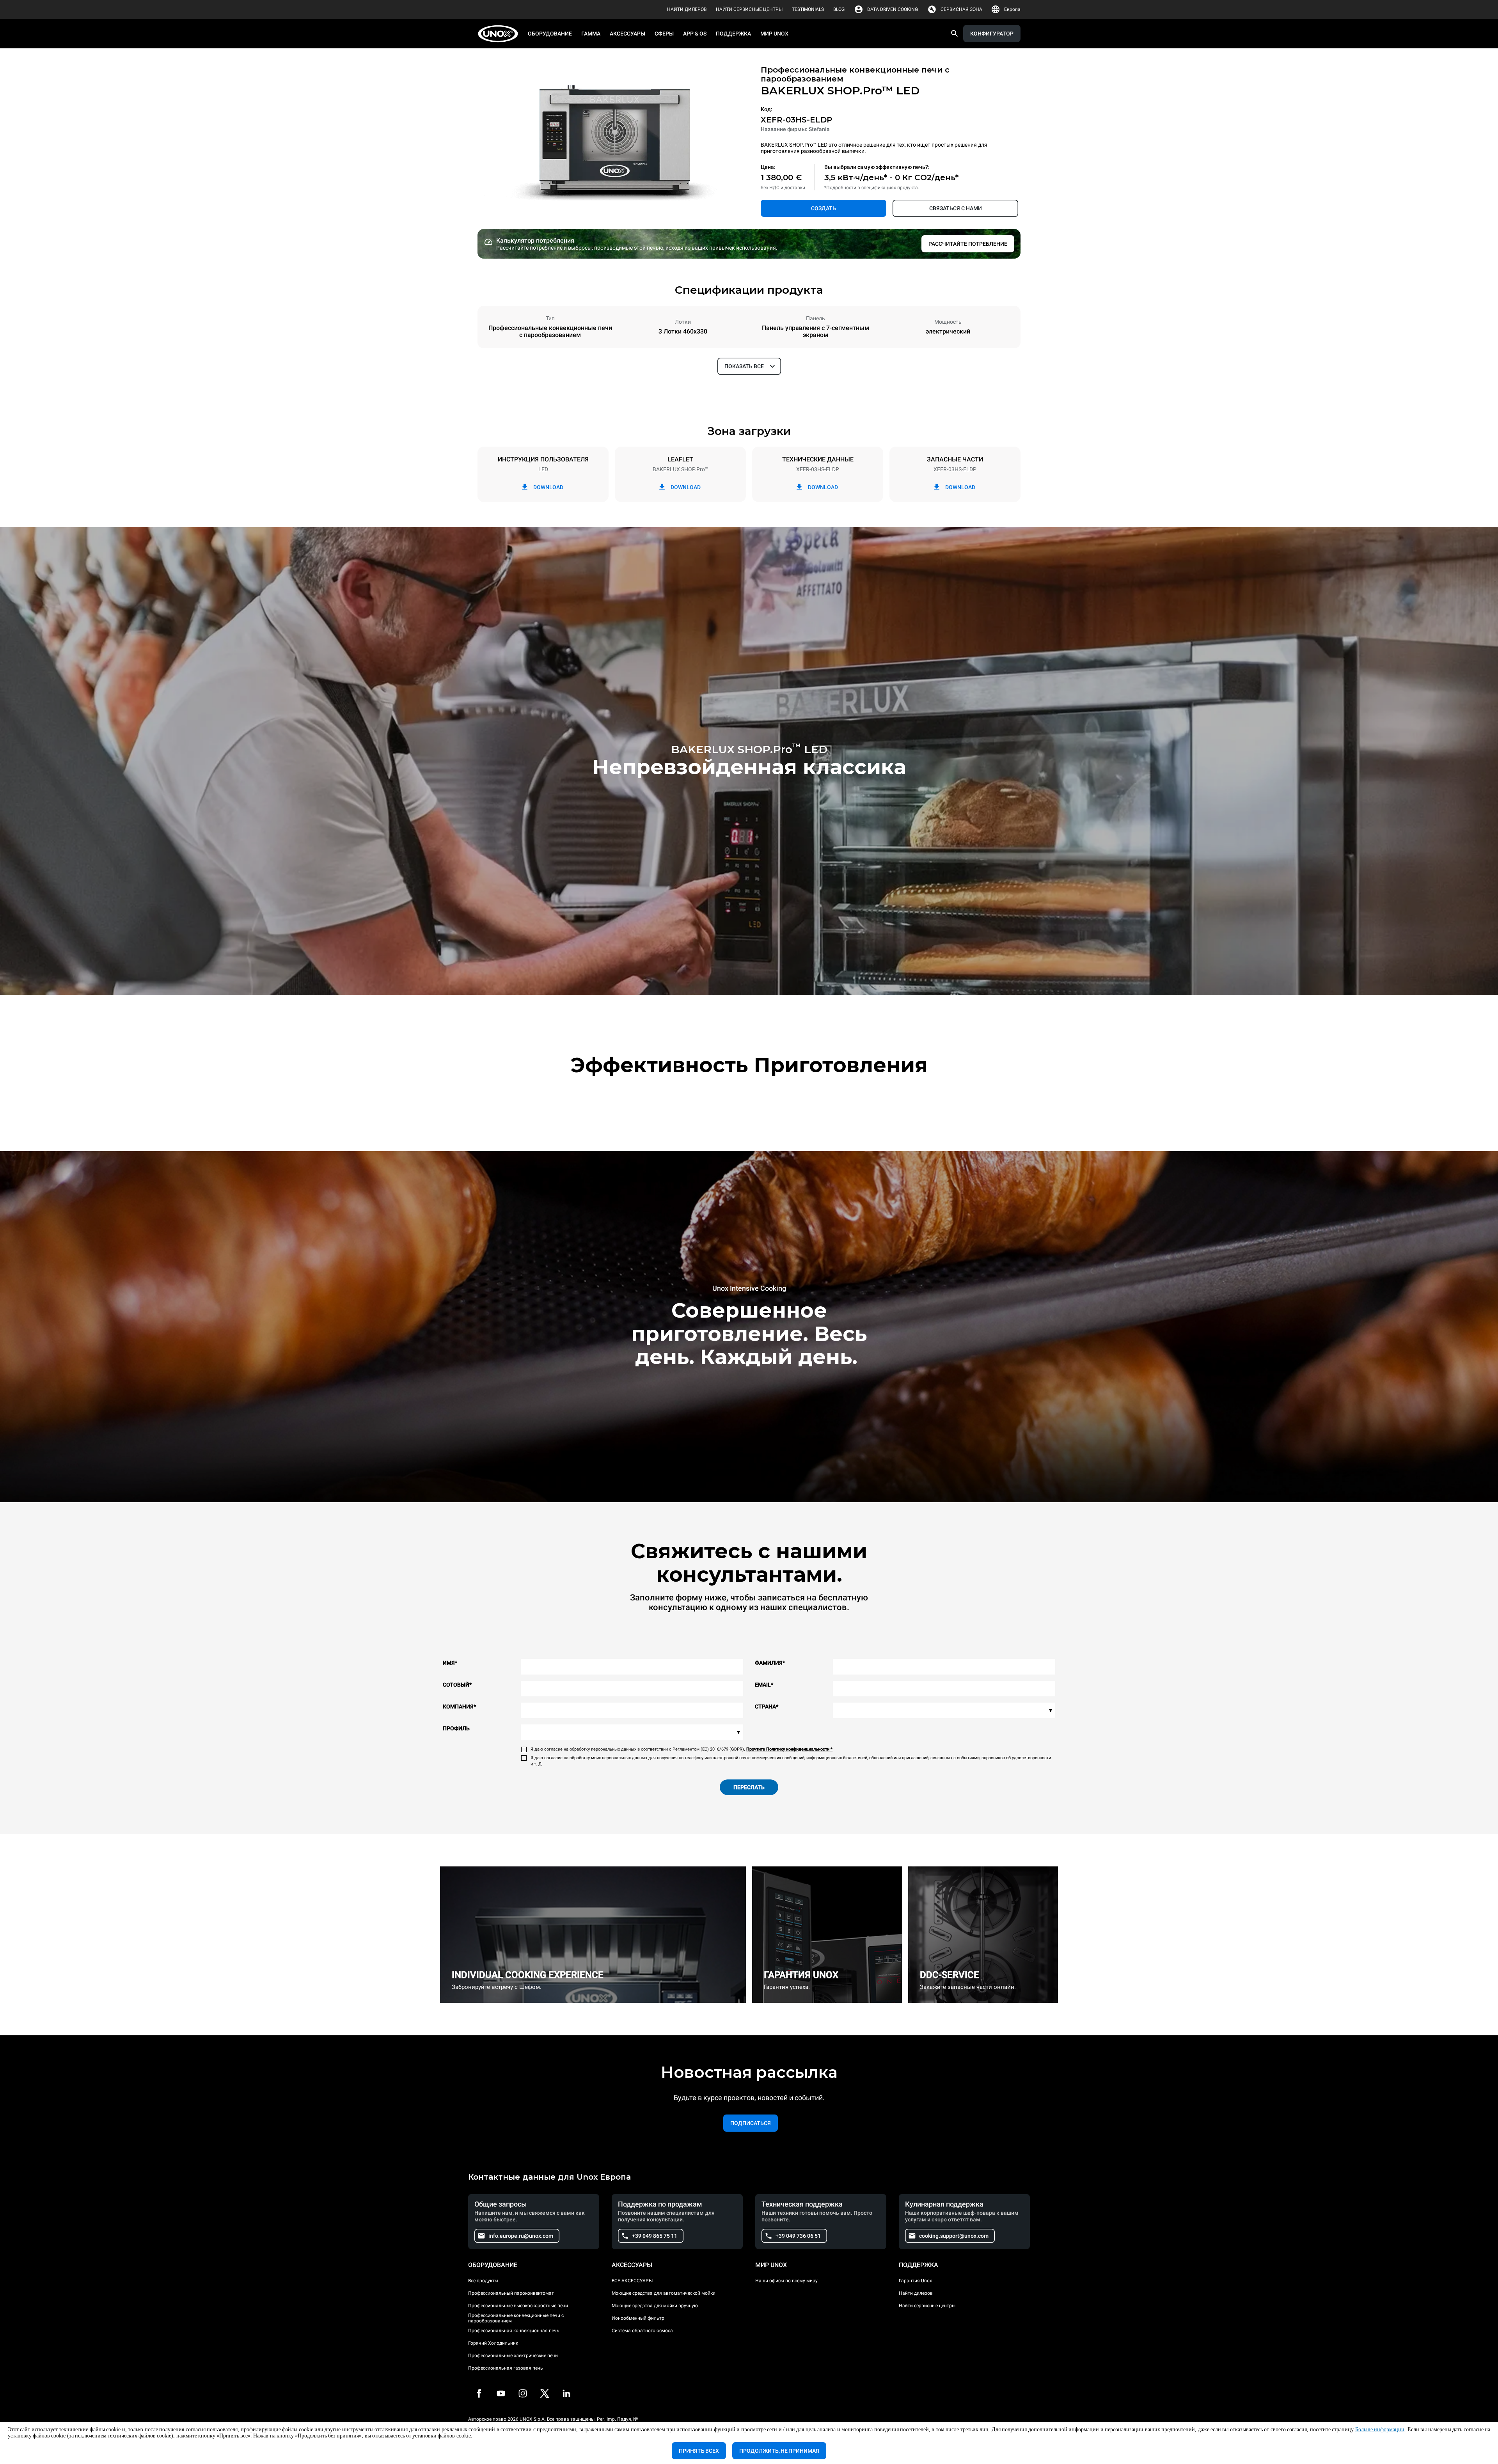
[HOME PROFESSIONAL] (500, 34)
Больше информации (1380, 2429)
